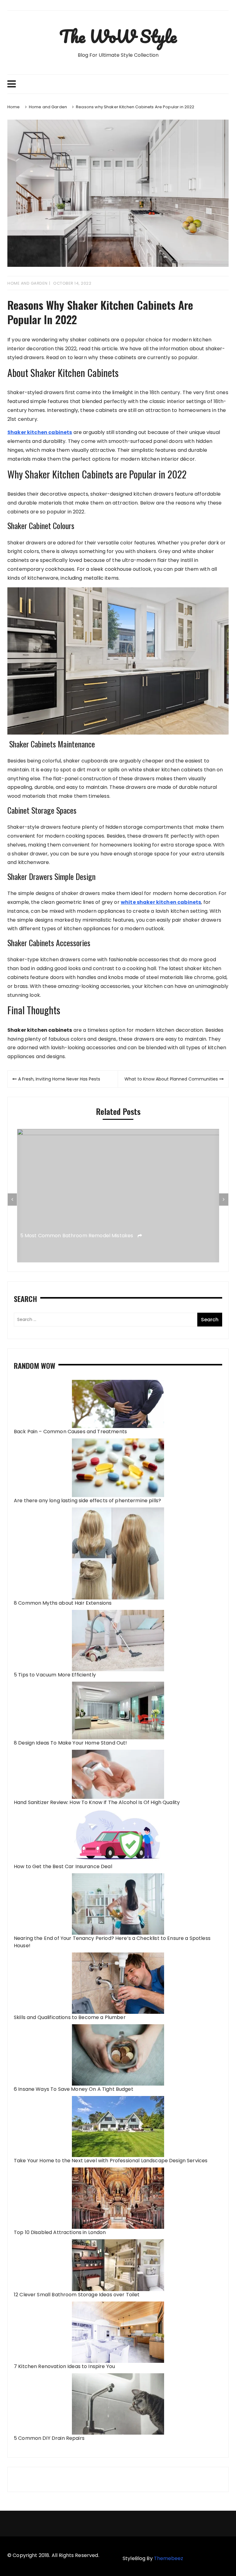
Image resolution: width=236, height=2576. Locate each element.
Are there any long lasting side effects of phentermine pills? (87, 1501)
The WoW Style (118, 36)
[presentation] (12, 1200)
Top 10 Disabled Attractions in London (60, 2232)
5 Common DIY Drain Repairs (49, 2438)
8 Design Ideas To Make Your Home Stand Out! (70, 1743)
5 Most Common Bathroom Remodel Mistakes (77, 1236)
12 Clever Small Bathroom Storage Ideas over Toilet (77, 2295)
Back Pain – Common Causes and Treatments (70, 1432)
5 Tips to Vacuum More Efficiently (55, 1675)
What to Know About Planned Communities (171, 1079)
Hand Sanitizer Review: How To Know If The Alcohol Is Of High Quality (97, 1802)
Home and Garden (28, 283)
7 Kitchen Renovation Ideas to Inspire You (64, 2366)
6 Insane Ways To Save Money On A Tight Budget (74, 2089)
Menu (118, 84)
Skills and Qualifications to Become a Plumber (70, 2017)
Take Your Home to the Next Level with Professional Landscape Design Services (111, 2161)
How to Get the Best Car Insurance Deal (63, 1866)
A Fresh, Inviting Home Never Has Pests (59, 1079)
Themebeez (169, 2558)
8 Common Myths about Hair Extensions (63, 1603)
